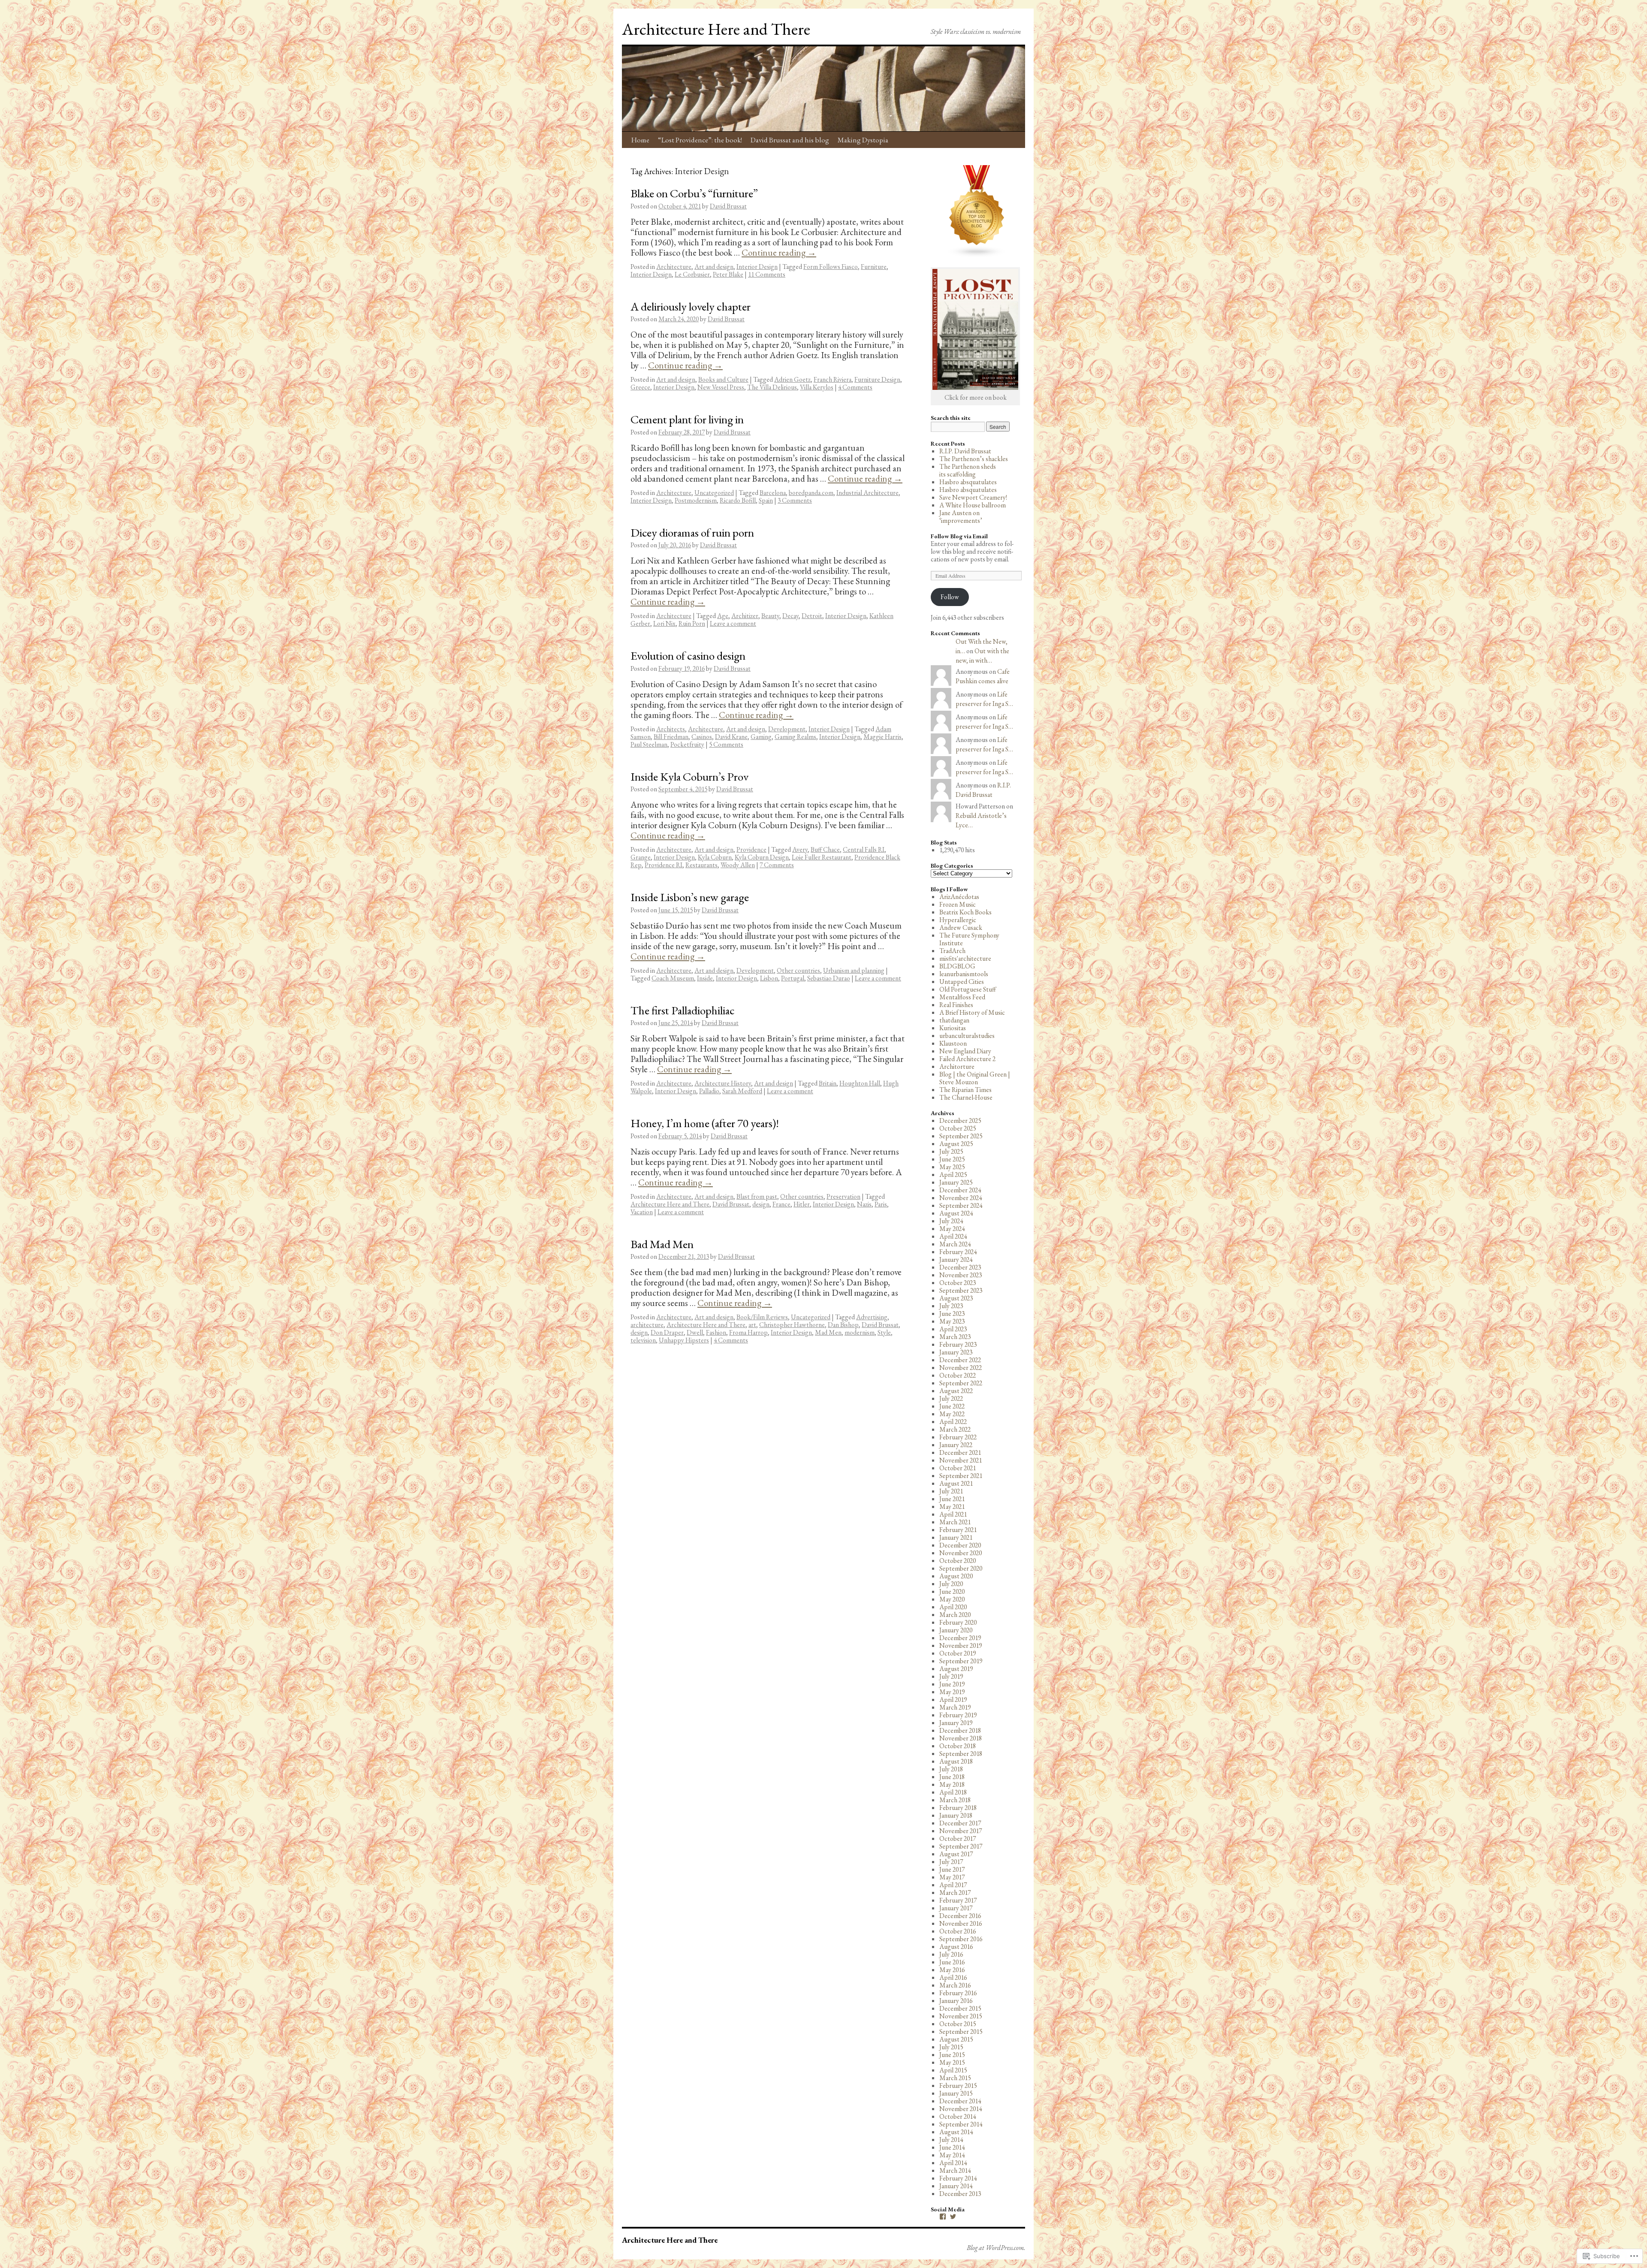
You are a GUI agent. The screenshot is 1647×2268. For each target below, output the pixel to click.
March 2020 (955, 1615)
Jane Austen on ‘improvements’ (961, 517)
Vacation (642, 1212)
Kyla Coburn (715, 857)
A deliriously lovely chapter (691, 306)
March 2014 (955, 2170)
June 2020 (952, 1591)
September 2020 (961, 1568)
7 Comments (777, 865)
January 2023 (956, 1352)
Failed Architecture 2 (967, 1059)
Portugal (793, 978)
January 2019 (956, 1723)
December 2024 (960, 1190)
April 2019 (953, 1699)
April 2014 (953, 2163)
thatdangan (954, 1020)
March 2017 (955, 1893)
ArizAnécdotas (959, 897)
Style (884, 1332)
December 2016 (960, 1916)
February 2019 (958, 1715)
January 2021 (956, 1537)
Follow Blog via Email (959, 536)
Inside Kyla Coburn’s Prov (689, 777)
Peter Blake (728, 274)
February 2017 (958, 1900)
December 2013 (960, 2194)
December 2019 (960, 1638)
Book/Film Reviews (762, 1317)
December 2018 (960, 1730)
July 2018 (951, 1769)
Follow (950, 597)
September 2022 (961, 1383)
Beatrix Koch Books (965, 912)
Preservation (843, 1196)
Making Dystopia (863, 140)
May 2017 (952, 1877)
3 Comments (795, 500)
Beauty (770, 616)
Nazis (864, 1204)
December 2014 (960, 2101)
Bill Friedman (671, 737)
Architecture (674, 267)
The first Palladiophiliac (683, 1010)
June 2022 (952, 1406)
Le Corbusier (692, 274)
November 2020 (961, 1553)
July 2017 (951, 1862)
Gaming (761, 737)
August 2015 (956, 2039)
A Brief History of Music (972, 1012)
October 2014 (958, 2116)
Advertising (872, 1317)
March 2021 (955, 1522)
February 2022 (958, 1437)
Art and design (714, 267)
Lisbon (769, 978)
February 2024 (958, 1252)
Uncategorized (714, 493)
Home (640, 140)
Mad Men (828, 1332)
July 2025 (951, 1151)
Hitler (802, 1204)
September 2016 (961, 1939)
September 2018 (961, 1754)
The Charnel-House (966, 1097)
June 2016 (952, 1962)
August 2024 (956, 1213)
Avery (800, 849)
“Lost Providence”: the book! (700, 140)
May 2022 (952, 1414)
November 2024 (961, 1198)
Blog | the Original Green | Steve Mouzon (975, 1078)
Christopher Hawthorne (792, 1325)
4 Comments (855, 387)
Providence (751, 849)
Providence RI (664, 865)
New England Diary (965, 1051)
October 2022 (958, 1375)
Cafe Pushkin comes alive (983, 676)
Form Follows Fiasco (831, 267)
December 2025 (960, 1120)
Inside (705, 978)
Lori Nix (664, 623)
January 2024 (956, 1259)
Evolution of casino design (688, 656)
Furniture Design (877, 379)
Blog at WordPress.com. (996, 2248)
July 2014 (951, 2140)
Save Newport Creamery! (973, 497)
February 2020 (958, 1622)
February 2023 (958, 1344)
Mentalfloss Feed (962, 997)
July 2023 (951, 1306)
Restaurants (701, 865)
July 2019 (951, 1676)
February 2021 (958, 1530)
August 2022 (956, 1391)
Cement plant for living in (687, 419)
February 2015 (958, 2086)
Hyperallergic (958, 920)
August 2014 (956, 2132)
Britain (828, 1083)
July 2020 (951, 1584)
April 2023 (953, 1329)
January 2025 (956, 1182)
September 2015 (961, 2031)
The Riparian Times (965, 1090)
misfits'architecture (965, 958)
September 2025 (961, 1136)
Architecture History (723, 1083)
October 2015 (958, 2024)
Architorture (957, 1066)
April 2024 (953, 1236)
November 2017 (961, 1831)
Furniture (874, 267)
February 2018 (958, 1808)
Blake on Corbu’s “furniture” (694, 193)
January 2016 (956, 2001)
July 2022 (951, 1398)
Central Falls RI (864, 849)
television (643, 1340)
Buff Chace (825, 849)
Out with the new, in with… (982, 656)
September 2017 (961, 1846)
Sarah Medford (742, 1091)
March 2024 (955, 1244)
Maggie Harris (882, 737)
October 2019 (958, 1653)
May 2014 (952, 2155)
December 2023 (960, 1267)
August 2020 (956, 1576)
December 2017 (960, 1823)
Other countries (798, 970)
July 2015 (951, 2047)
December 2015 (960, 2008)
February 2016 (958, 1993)
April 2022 (953, 1422)
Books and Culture (723, 379)
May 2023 (952, 1321)
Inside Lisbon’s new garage (690, 897)
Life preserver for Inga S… (984, 699)
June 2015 (952, 2055)
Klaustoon (953, 1043)
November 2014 (961, 2109)
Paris (881, 1204)
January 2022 (956, 1445)
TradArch (952, 951)
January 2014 (956, 2186)
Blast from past (757, 1196)
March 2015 (955, 2078)
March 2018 (955, 1800)
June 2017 (952, 1869)
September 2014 (961, 2124)
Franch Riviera (833, 379)
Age (723, 616)
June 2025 (952, 1159)
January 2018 (956, 1815)
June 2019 (952, 1684)
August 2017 (956, 1854)
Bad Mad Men (662, 1244)
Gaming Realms (795, 737)
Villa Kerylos (817, 387)
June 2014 (952, 2147)
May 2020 (952, 1599)
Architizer (745, 616)
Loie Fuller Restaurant (822, 857)
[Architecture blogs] (977, 255)
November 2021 (961, 1460)
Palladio (709, 1091)
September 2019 (961, 1661)
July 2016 (951, 1954)
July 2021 (951, 1491)
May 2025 (952, 1167)
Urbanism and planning (854, 970)
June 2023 (952, 1313)
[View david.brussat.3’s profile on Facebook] (943, 2217)
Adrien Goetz (792, 379)
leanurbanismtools (964, 974)
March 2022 (955, 1429)
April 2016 (953, 1977)
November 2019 (961, 1645)
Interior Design (757, 267)
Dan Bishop (843, 1325)
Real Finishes (956, 1005)
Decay (790, 616)
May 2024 (952, 1229)
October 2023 (958, 1283)
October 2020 (958, 1561)
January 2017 (956, 1908)
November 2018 (961, 1738)
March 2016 (955, 1985)
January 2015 (956, 2093)
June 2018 (952, 1777)
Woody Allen (738, 865)
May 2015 (952, 2062)
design (761, 1204)
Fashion (716, 1332)
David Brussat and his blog (790, 140)
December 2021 (960, 1452)
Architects (671, 729)
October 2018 (958, 1746)
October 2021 (958, 1468)
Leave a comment (733, 623)
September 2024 (961, 1205)
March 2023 (955, 1337)
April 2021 (953, 1514)
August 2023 (956, 1298)
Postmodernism (696, 500)
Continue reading (779, 252)
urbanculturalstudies (967, 1036)
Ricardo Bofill (738, 500)
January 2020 (956, 1630)
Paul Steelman (649, 744)
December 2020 (960, 1545)
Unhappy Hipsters (684, 1340)
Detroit (812, 616)
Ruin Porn (692, 623)
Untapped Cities (962, 982)
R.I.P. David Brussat (965, 451)
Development (787, 729)
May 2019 (952, 1692)
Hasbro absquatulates (968, 482)
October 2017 (958, 1838)
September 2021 (961, 1476)
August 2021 (956, 1483)
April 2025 (953, 1175)
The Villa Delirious (772, 387)
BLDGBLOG (957, 966)
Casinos (702, 737)
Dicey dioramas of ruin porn (692, 532)
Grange (641, 857)
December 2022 (960, 1360)
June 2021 (952, 1499)
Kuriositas (953, 1028)
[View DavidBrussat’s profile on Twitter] (953, 2217)
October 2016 (958, 1931)
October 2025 (958, 1128)
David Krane (731, 737)
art (752, 1325)
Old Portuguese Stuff (968, 989)
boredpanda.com (811, 493)
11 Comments (767, 274)
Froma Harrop (748, 1332)
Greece (640, 387)
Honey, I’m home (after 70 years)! (705, 1123)
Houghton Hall (860, 1083)
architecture (647, 1325)
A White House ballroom (973, 505)
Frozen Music (958, 904)
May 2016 (952, 1970)
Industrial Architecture (867, 493)
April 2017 (953, 1885)
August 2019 (956, 1669)
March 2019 (955, 1707)
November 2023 (961, 1275)
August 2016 (956, 1947)
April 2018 (953, 1792)
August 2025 (956, 1144)
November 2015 (961, 2016)
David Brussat (728, 206)
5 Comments (726, 744)
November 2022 (961, 1368)
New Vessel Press (721, 387)
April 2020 (953, 1607)
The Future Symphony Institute (969, 939)
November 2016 (961, 1923)
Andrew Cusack (961, 927)
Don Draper (667, 1332)
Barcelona (773, 493)
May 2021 (952, 1506)
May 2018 (952, 1784)
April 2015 (953, 2070)
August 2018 (956, 1761)
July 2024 (951, 1221)
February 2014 (958, 2178)
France (781, 1204)
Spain (766, 500)
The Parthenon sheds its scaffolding (968, 470)
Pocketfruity (687, 744)
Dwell (695, 1332)
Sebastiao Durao (829, 978)
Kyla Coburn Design (762, 857)
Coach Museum (673, 978)
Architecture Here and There (716, 29)
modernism (860, 1332)
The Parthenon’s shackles (974, 459)
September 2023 (961, 1290)
